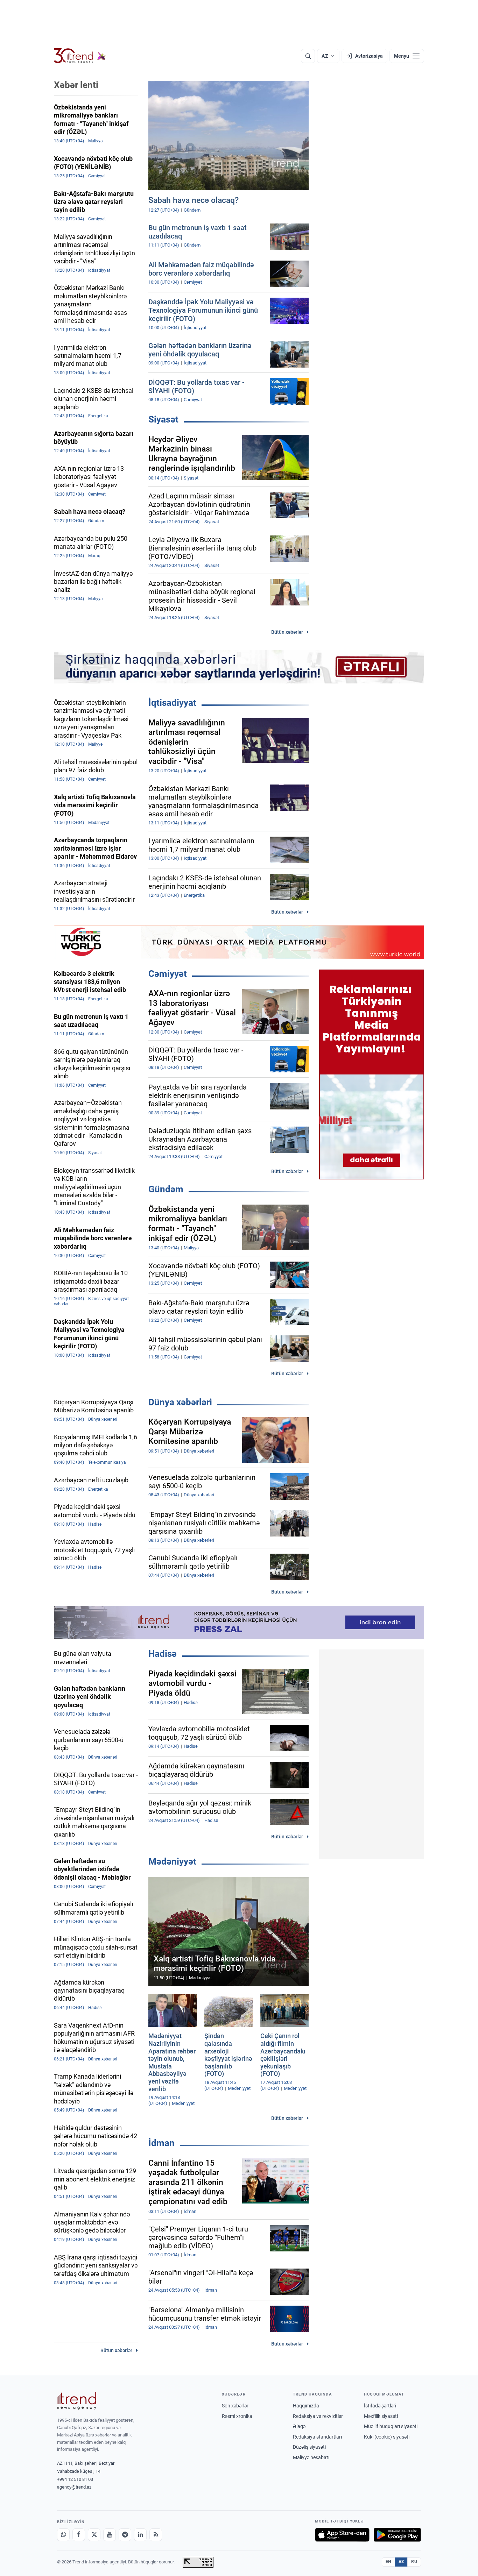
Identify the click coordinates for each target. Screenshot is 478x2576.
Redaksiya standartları (317, 2437)
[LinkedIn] (140, 2535)
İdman (161, 2143)
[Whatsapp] (63, 2535)
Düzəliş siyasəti (309, 2447)
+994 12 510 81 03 (75, 2479)
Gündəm (166, 1189)
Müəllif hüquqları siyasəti (391, 2426)
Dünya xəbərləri (180, 1402)
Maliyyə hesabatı (311, 2457)
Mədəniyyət (172, 1861)
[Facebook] (79, 2535)
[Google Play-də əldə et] (397, 2535)
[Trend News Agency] (77, 2401)
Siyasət (163, 419)
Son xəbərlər (235, 2406)
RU (414, 2562)
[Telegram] (125, 2535)
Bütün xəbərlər (287, 632)
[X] (94, 2535)
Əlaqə (299, 2426)
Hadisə (163, 1654)
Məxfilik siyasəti (381, 2416)
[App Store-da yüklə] (342, 2535)
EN (388, 2562)
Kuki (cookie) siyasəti (387, 2437)
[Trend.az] (80, 56)
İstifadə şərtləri (380, 2406)
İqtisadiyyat (172, 703)
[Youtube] (110, 2535)
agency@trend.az (74, 2487)
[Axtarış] (308, 56)
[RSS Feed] (156, 2535)
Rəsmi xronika (237, 2416)
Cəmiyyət (168, 974)
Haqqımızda (306, 2406)
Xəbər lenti (76, 85)
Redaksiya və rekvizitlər (318, 2416)
